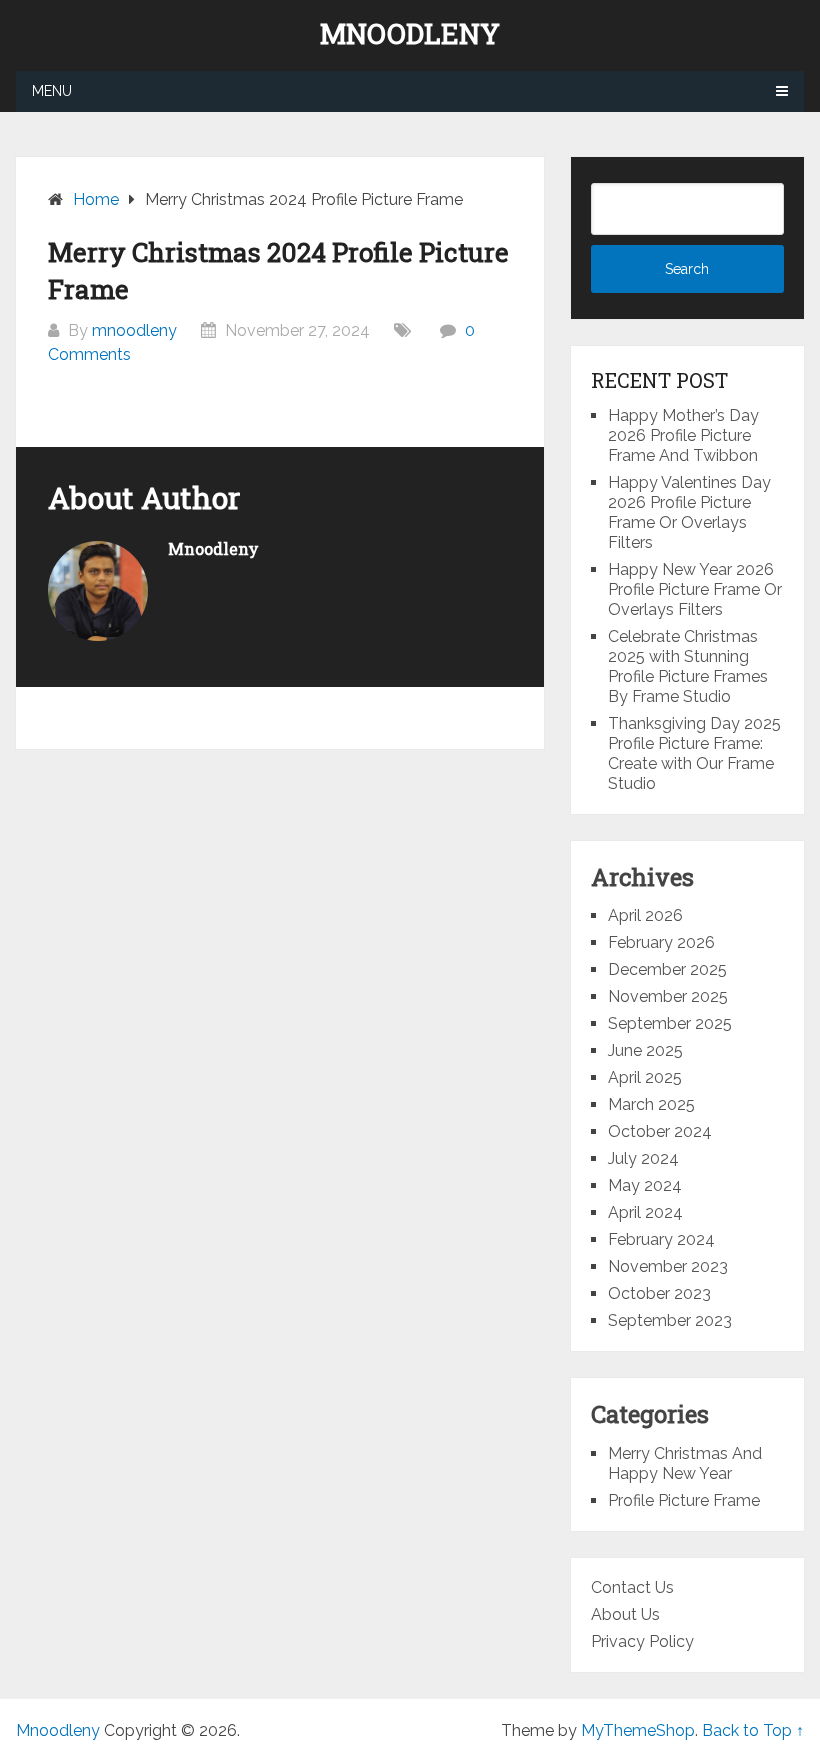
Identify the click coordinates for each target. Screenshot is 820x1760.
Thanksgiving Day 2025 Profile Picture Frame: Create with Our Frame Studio (694, 753)
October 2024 (660, 1131)
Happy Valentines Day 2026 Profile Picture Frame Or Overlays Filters (689, 512)
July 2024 (643, 1158)
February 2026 (661, 942)
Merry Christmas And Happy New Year (685, 1463)
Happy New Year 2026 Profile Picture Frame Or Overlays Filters (695, 589)
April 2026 (645, 915)
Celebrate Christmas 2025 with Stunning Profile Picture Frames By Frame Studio (688, 666)
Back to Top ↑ (753, 1730)
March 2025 (651, 1104)
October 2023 (659, 1293)
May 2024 (645, 1185)
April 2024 (645, 1212)
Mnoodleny (410, 34)
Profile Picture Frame (684, 1500)
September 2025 (670, 1023)
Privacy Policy (642, 1641)
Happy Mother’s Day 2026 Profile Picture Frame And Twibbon (683, 435)
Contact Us (632, 1587)
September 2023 (670, 1320)
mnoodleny (134, 330)
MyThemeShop (638, 1730)
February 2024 (661, 1239)
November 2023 (668, 1266)
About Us (625, 1614)
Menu (52, 91)
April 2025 (645, 1077)
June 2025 (645, 1050)
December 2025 (667, 969)
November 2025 (668, 996)
